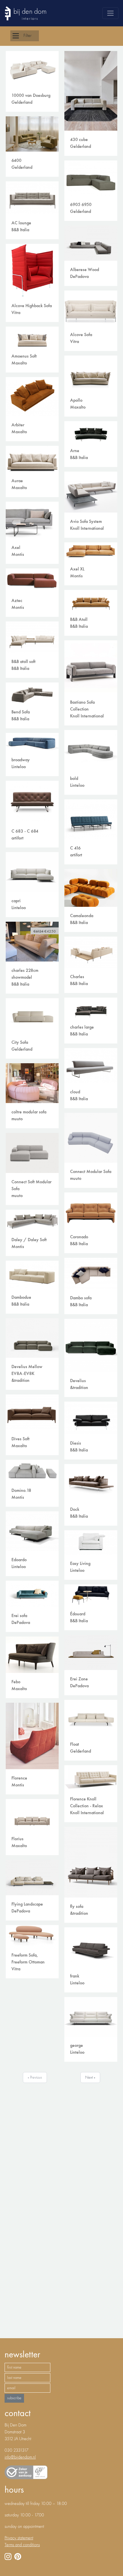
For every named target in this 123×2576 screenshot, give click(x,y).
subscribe (14, 2398)
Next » (90, 2077)
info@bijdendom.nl (20, 2457)
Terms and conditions (22, 2545)
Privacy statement (19, 2538)
